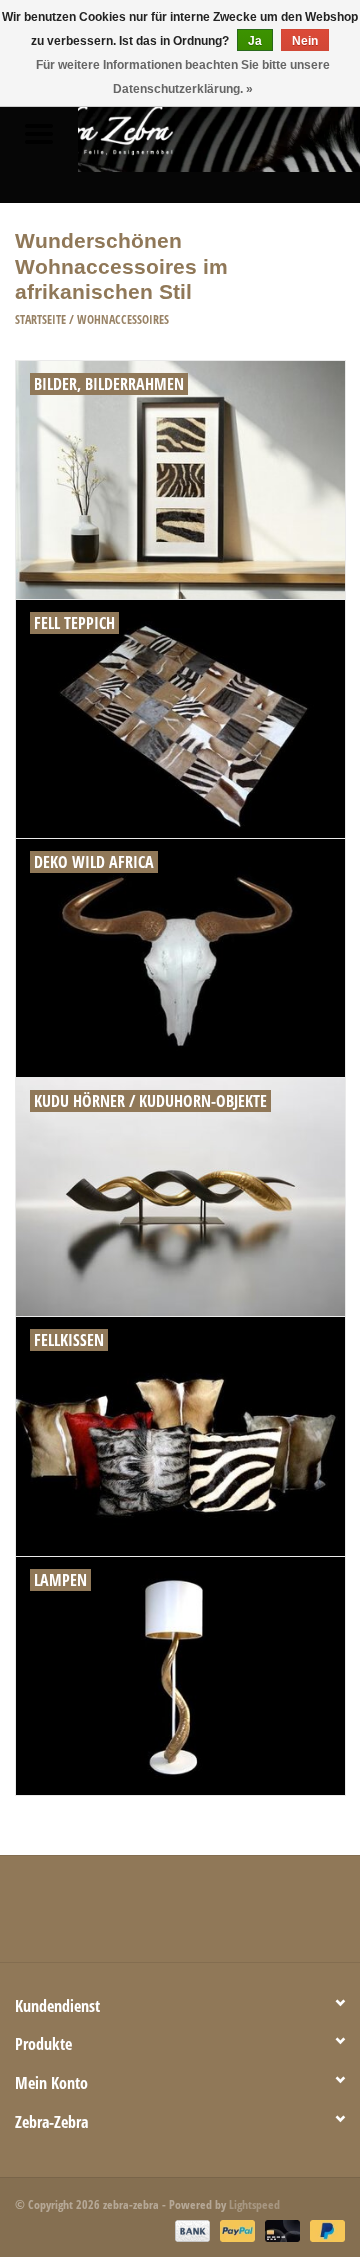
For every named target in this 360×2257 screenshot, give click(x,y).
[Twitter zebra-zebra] (110, 1916)
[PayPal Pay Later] (324, 2229)
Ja (255, 41)
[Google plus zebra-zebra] (145, 1916)
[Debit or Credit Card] (280, 2229)
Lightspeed (254, 2204)
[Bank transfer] (190, 2229)
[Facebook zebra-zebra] (75, 1916)
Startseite (40, 319)
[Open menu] (39, 133)
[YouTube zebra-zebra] (215, 1916)
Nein (305, 41)
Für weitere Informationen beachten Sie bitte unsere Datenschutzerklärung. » (183, 77)
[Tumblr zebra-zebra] (250, 1916)
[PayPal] (235, 2229)
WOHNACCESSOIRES (123, 319)
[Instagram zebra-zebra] (285, 1916)
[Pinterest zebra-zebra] (180, 1916)
